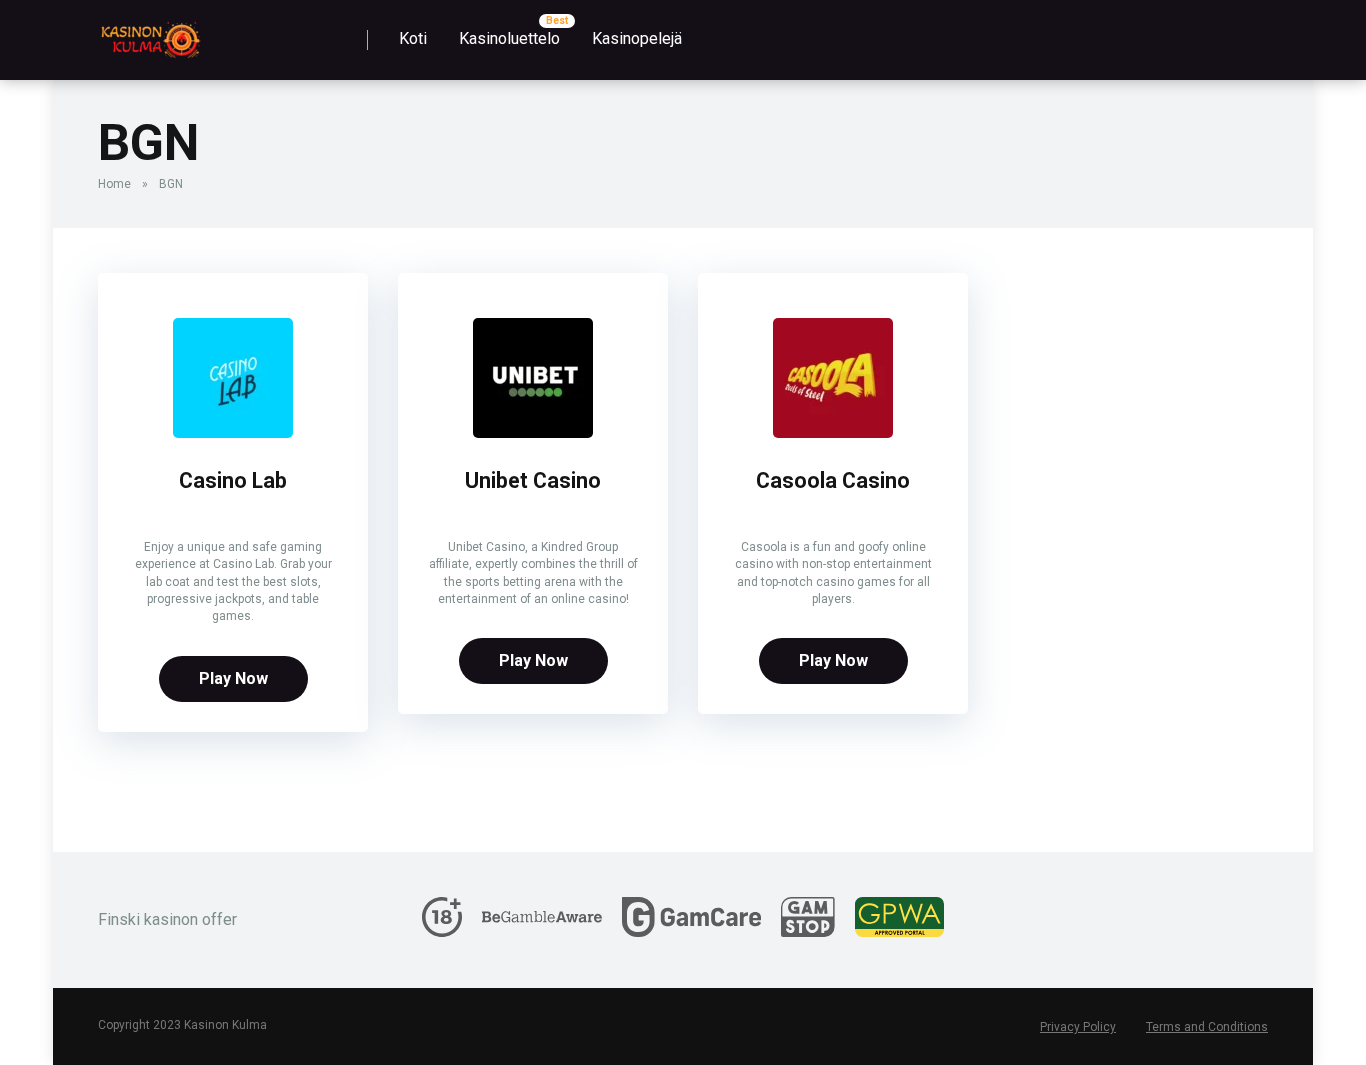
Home (114, 184)
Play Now (233, 678)
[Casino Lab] (233, 432)
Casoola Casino (833, 480)
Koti (413, 38)
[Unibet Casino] (533, 432)
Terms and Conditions (1207, 1027)
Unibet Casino (533, 480)
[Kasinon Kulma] (149, 32)
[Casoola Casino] (833, 432)
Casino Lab (233, 480)
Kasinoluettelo (509, 38)
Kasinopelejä (637, 38)
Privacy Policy (1078, 1027)
